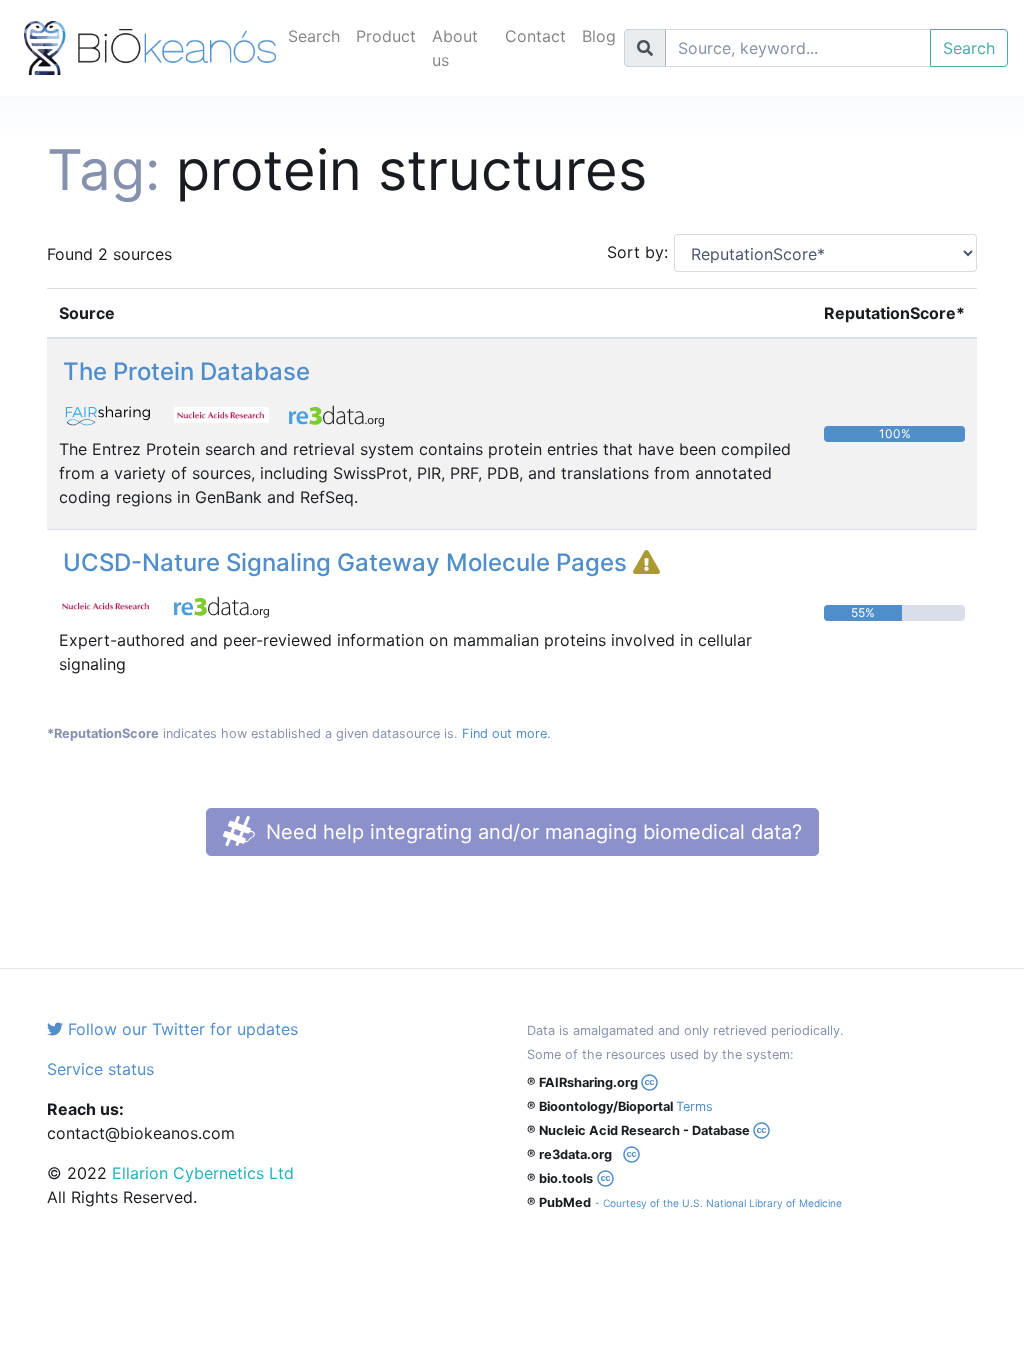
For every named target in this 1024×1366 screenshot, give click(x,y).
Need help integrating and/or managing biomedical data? (531, 832)
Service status (100, 1069)
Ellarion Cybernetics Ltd (203, 1173)
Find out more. (506, 733)
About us (455, 48)
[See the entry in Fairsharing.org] (116, 413)
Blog (599, 36)
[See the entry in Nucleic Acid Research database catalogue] (231, 413)
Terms (694, 1106)
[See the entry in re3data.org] (344, 413)
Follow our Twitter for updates (180, 1029)
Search (314, 36)
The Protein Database (186, 371)
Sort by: (633, 252)
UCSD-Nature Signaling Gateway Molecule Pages (348, 562)
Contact (535, 36)
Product (386, 36)
